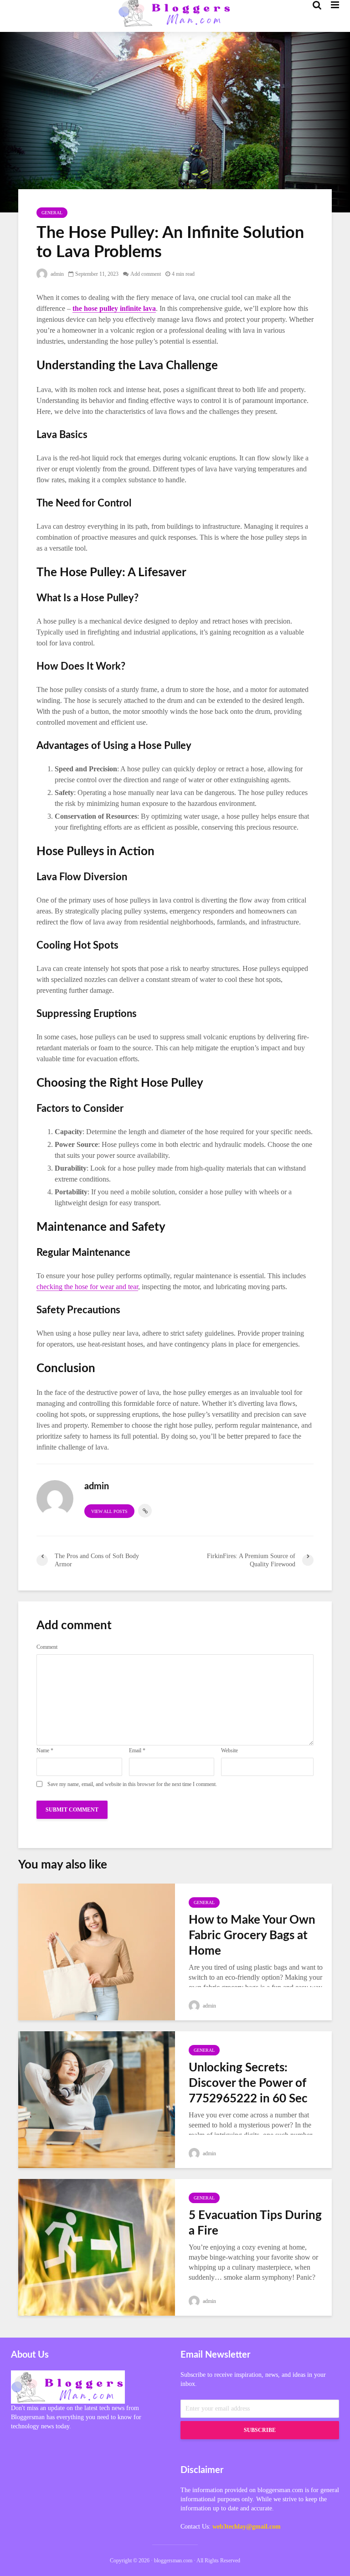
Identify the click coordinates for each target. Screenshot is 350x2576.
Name (45, 1750)
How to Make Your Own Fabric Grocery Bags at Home (252, 1936)
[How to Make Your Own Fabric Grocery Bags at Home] (97, 1951)
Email (137, 1750)
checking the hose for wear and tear (87, 1287)
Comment (47, 1647)
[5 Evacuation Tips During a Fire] (97, 2246)
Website (229, 1750)
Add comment (146, 274)
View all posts (109, 1511)
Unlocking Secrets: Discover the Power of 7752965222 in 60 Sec (248, 2083)
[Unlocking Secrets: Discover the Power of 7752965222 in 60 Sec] (97, 2098)
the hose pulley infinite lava (114, 308)
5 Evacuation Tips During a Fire (255, 2223)
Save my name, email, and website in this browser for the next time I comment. (132, 1784)
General (52, 213)
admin (57, 274)
